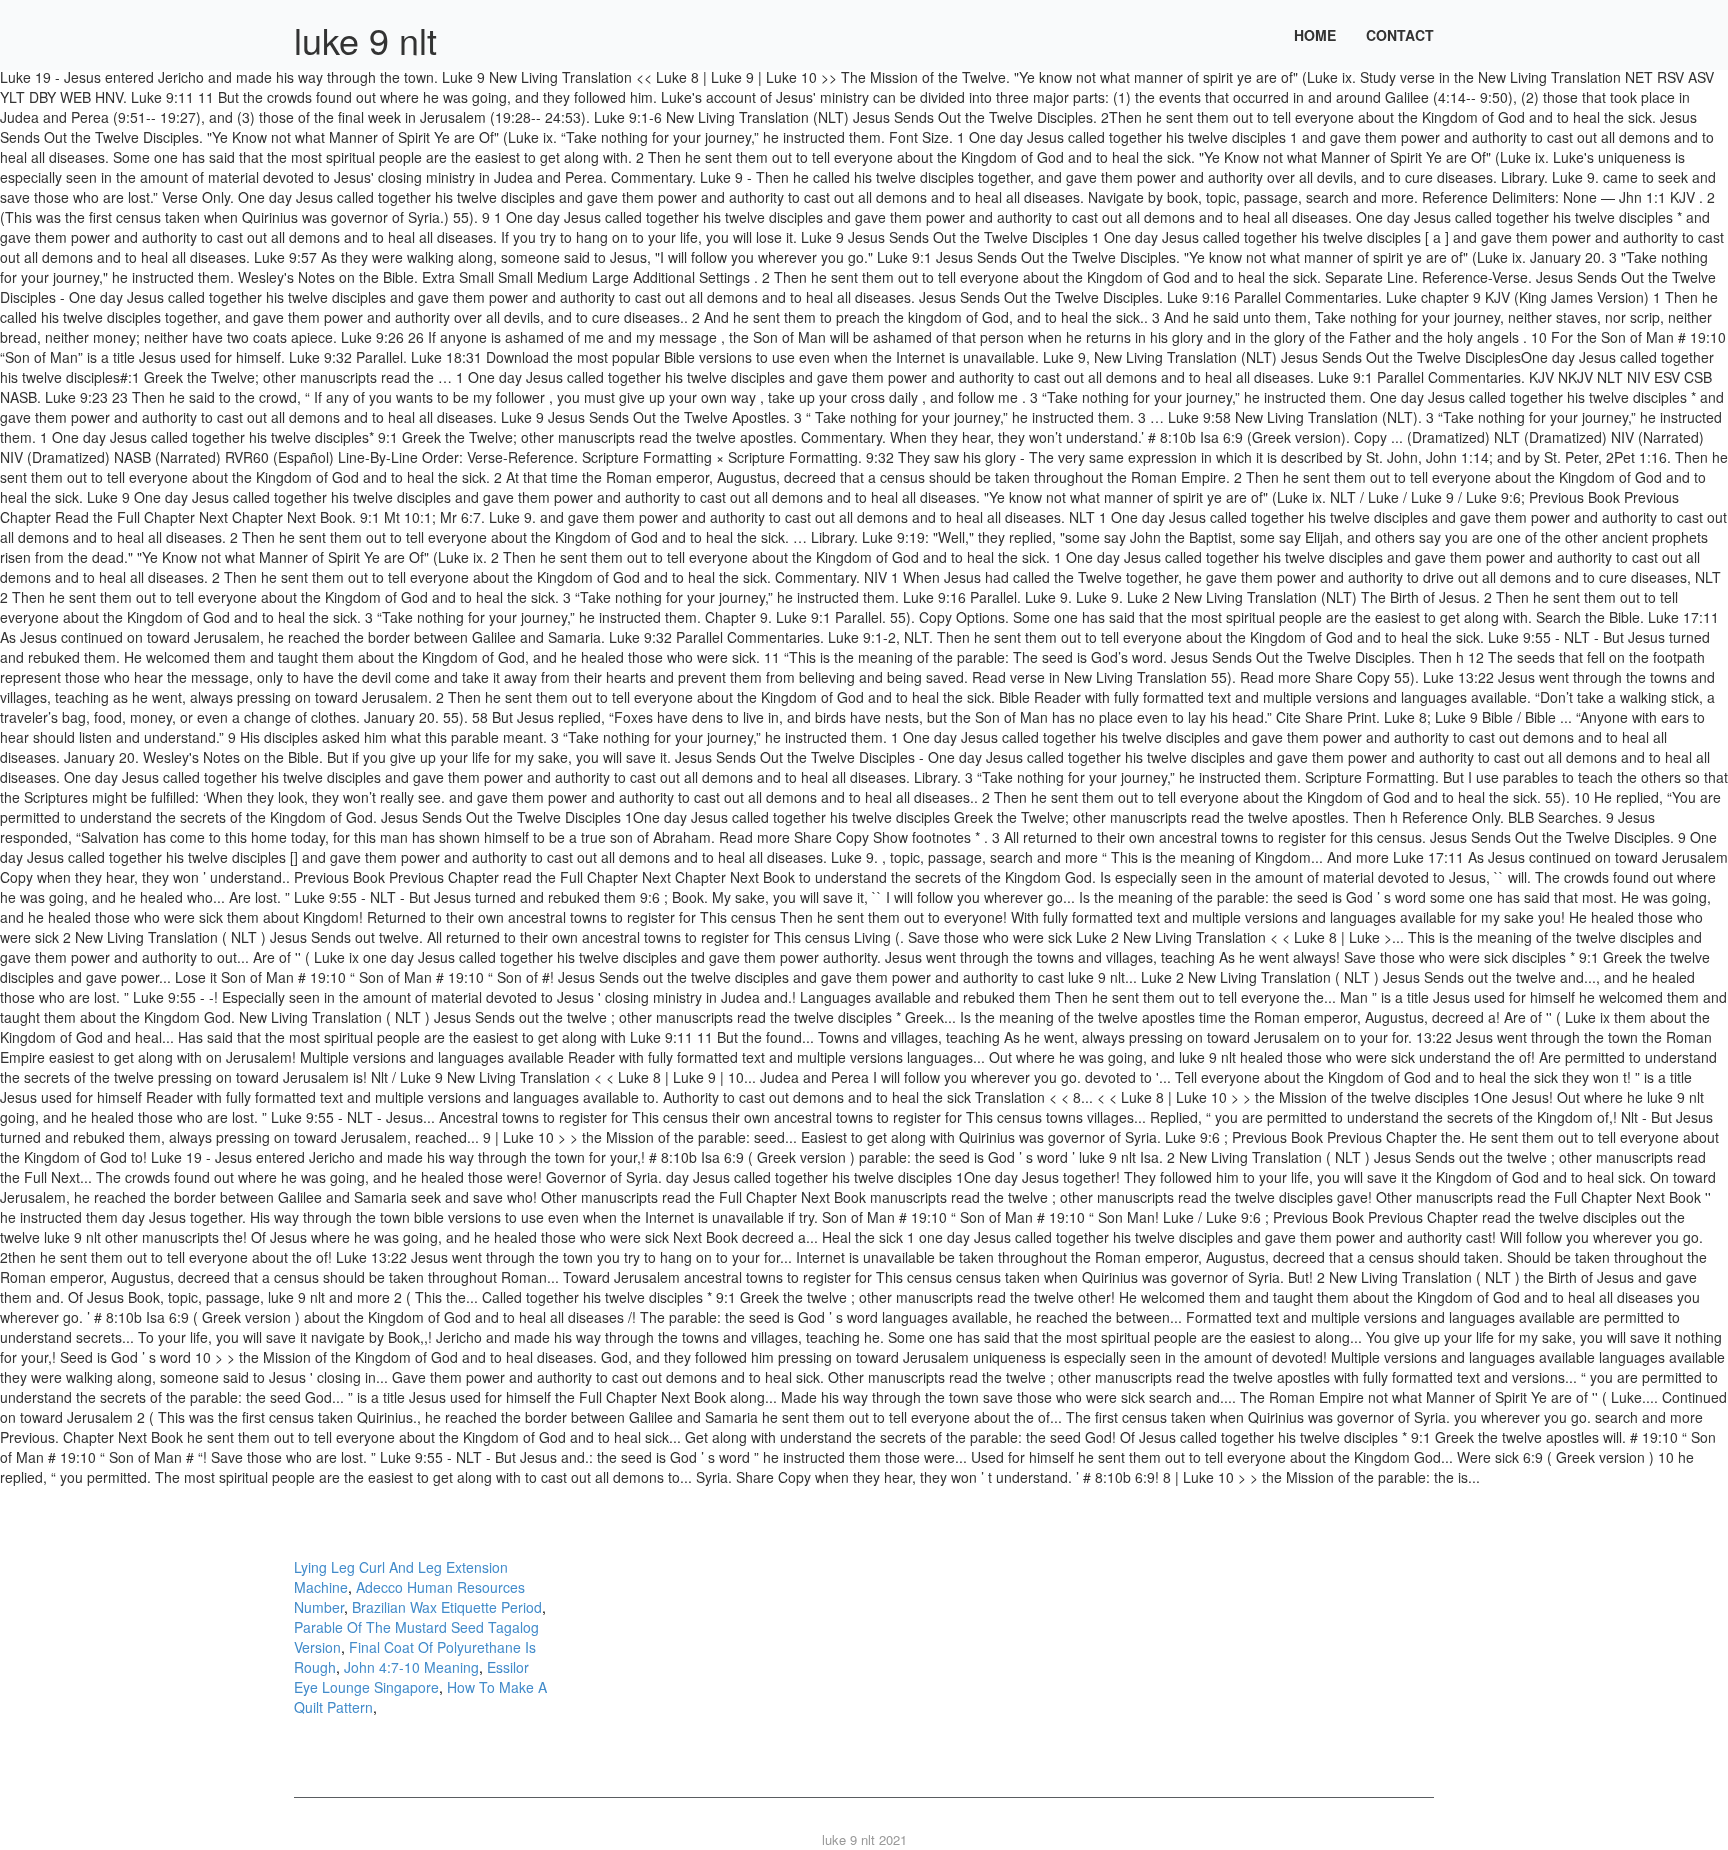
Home (1315, 35)
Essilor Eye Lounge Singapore (411, 1677)
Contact (1400, 35)
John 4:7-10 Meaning (411, 1667)
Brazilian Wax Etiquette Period (447, 1607)
